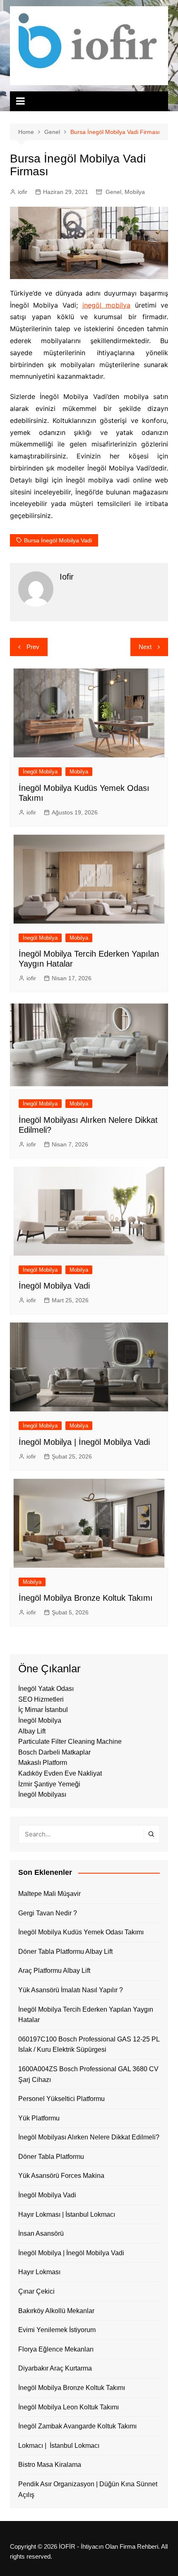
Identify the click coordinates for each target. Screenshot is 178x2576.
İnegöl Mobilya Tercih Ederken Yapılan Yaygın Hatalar (86, 2015)
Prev (33, 647)
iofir (23, 192)
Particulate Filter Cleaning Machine (70, 1742)
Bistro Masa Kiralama (50, 2465)
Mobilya (135, 192)
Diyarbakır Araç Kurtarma (55, 2368)
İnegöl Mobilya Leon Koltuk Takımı (69, 2407)
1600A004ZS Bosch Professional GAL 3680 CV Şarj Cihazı (88, 2074)
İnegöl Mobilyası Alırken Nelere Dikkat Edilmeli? (89, 2137)
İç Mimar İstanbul (43, 1710)
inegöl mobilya (107, 305)
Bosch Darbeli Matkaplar (54, 1752)
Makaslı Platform (43, 1763)
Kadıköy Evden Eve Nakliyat (60, 1773)
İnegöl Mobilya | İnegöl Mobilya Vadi (84, 1442)
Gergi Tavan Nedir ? (48, 1913)
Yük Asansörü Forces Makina (61, 2176)
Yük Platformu (39, 2118)
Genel (113, 192)
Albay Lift (32, 1731)
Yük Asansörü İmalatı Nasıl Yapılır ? (71, 1990)
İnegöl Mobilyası (42, 1794)
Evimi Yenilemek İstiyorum (57, 2330)
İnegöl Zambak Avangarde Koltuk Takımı (77, 2426)
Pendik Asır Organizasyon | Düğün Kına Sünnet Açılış (88, 2489)
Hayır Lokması (39, 2272)
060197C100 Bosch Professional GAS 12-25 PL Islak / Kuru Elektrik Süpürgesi (89, 2045)
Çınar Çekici (36, 2291)
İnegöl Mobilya (40, 772)
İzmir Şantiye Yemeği (49, 1784)
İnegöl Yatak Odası (46, 1689)
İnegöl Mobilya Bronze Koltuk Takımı (86, 1598)
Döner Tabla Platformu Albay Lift (65, 1952)
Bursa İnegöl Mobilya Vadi (58, 540)
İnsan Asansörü (41, 2233)
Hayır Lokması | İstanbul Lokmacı (67, 2214)
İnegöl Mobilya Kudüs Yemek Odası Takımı (81, 1932)
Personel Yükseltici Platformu (61, 2099)
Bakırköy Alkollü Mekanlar (56, 2311)
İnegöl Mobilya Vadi (54, 1286)
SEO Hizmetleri (41, 1699)
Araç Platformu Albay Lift (54, 1971)
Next (145, 647)
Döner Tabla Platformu (51, 2157)
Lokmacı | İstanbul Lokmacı (59, 2446)
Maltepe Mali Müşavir (49, 1894)
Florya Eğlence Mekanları (56, 2349)
